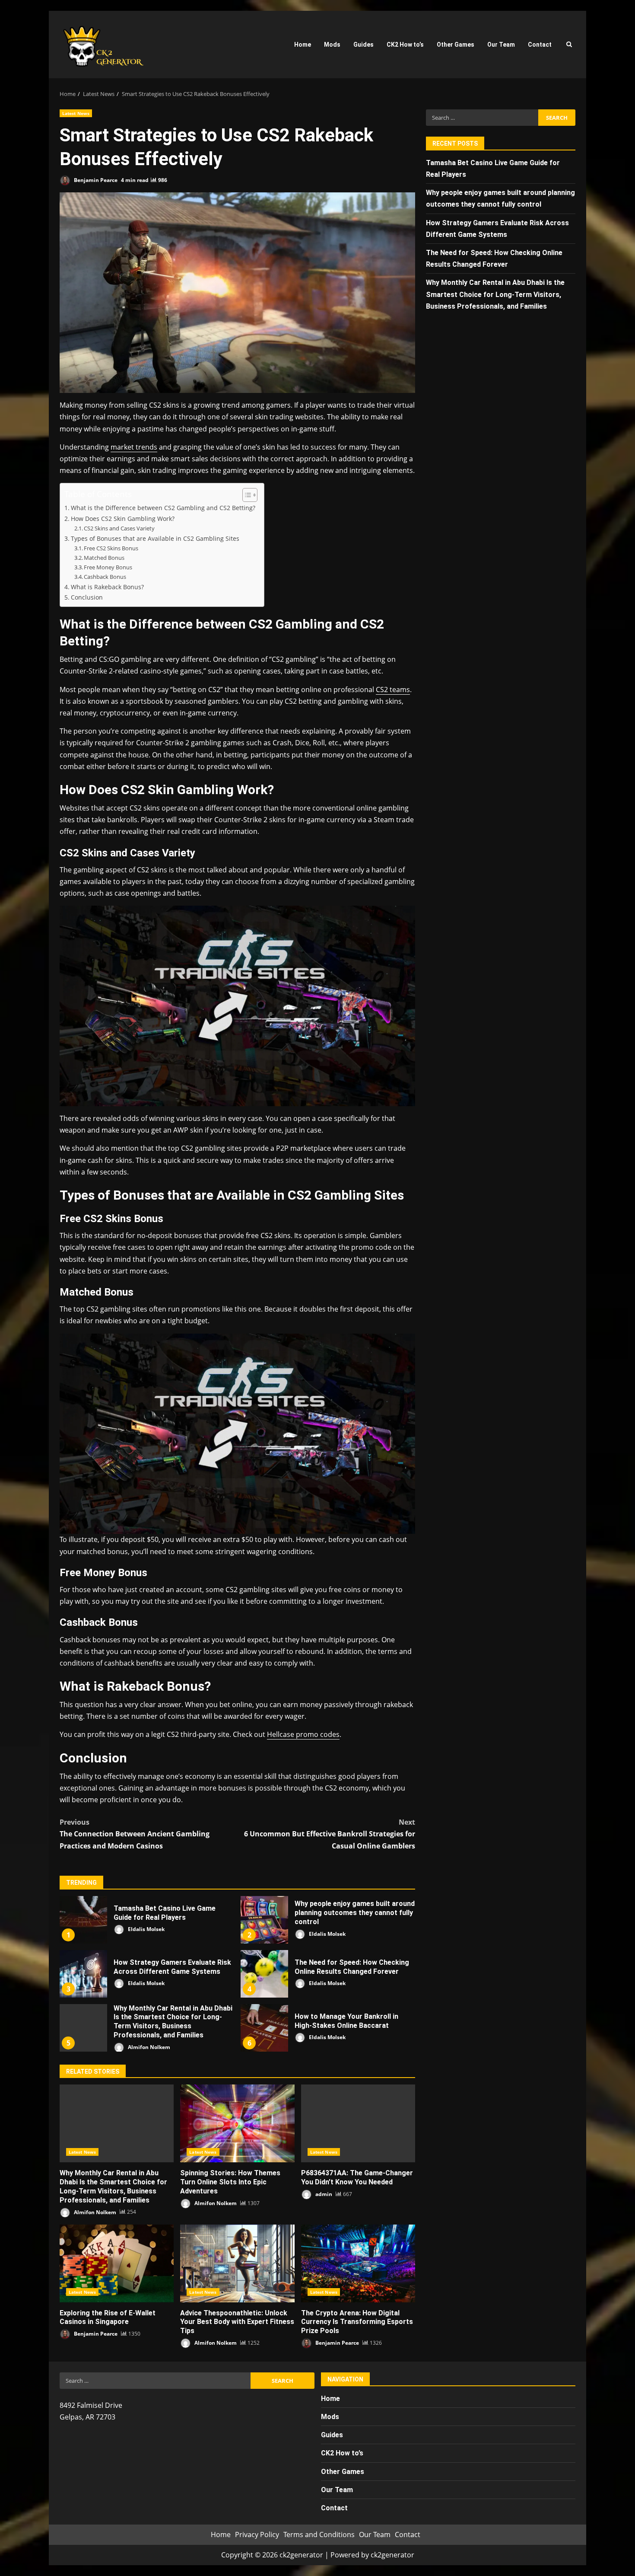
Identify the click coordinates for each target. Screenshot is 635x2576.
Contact (540, 45)
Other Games (456, 45)
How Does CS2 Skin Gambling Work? (123, 519)
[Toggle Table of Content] (246, 495)
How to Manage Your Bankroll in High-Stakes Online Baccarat (264, 2028)
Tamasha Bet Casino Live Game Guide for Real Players (83, 1920)
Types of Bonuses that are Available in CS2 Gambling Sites (155, 538)
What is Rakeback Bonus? (107, 587)
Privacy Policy (257, 2535)
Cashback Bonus (105, 577)
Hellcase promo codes (303, 1734)
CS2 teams (393, 689)
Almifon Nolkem (148, 2047)
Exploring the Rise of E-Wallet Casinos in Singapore (117, 2263)
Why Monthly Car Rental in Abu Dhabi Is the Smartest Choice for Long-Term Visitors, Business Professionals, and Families (83, 2028)
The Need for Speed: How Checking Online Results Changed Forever (264, 1974)
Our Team (501, 45)
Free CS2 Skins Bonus (111, 548)
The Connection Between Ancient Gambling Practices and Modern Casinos (135, 1834)
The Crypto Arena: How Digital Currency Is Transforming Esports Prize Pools (358, 2263)
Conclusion (87, 597)
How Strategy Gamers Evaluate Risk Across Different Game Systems (83, 1974)
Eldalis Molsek (146, 1929)
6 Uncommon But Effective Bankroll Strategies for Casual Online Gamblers (330, 1834)
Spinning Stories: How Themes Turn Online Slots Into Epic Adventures (237, 2123)
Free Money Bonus (108, 567)
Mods (332, 45)
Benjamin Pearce (95, 180)
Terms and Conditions (319, 2535)
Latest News (76, 113)
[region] (112, 2509)
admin (323, 2194)
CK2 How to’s (405, 45)
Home (303, 45)
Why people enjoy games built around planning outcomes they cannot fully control (264, 1920)
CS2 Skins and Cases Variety (119, 528)
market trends (134, 447)
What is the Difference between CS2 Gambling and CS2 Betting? (163, 508)
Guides (364, 45)
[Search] (569, 45)
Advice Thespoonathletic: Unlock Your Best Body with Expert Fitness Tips (237, 2263)
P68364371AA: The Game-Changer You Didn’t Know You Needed (358, 2123)
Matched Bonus (104, 558)
